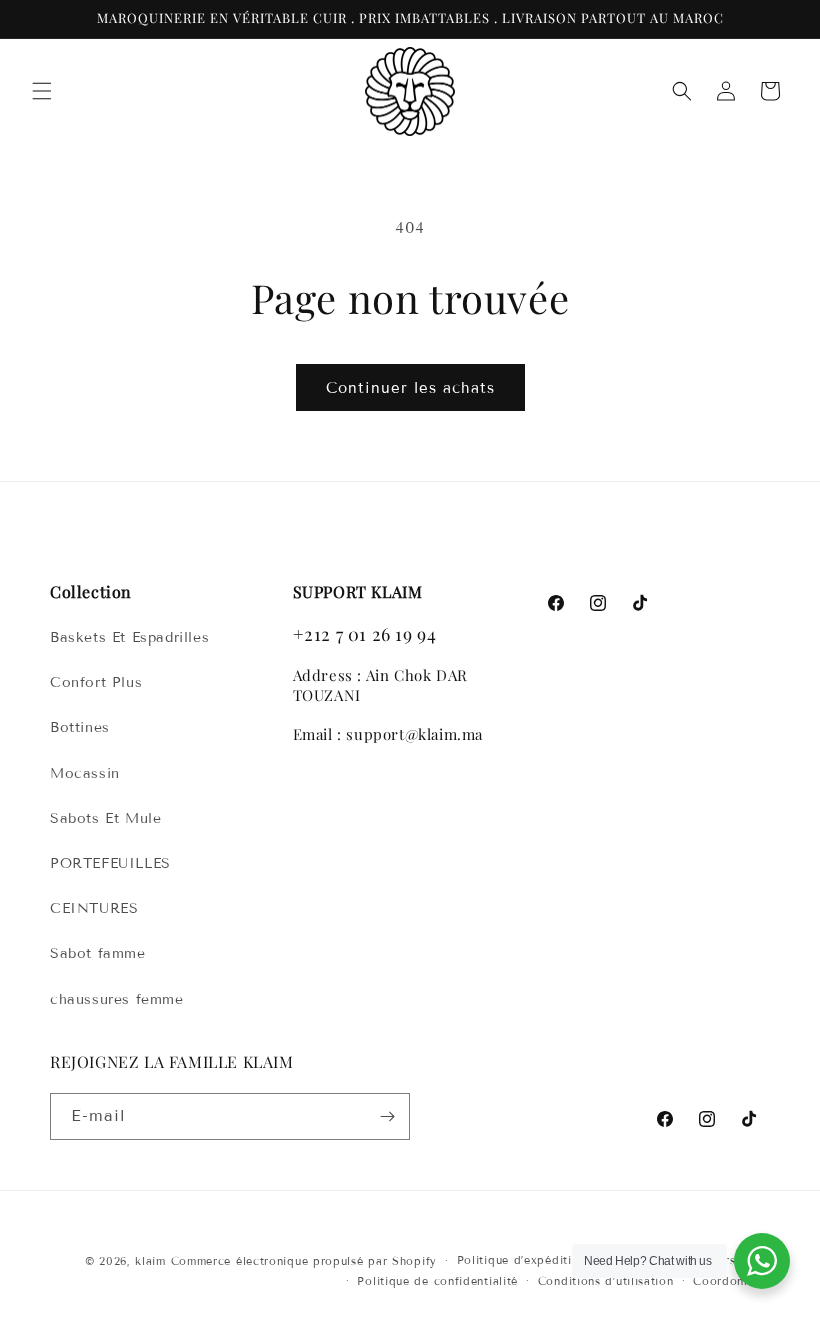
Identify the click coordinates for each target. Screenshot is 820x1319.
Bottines (80, 727)
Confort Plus (96, 682)
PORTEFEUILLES (110, 863)
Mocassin (85, 773)
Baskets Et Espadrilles (129, 637)
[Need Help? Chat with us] (762, 1261)
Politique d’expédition (521, 1260)
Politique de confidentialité (437, 1281)
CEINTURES (94, 908)
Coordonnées (731, 1281)
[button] (42, 91)
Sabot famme (98, 953)
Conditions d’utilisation (606, 1281)
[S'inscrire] (387, 1116)
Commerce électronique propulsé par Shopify (304, 1261)
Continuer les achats (410, 388)
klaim (150, 1261)
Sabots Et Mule (105, 818)
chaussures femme (117, 999)
